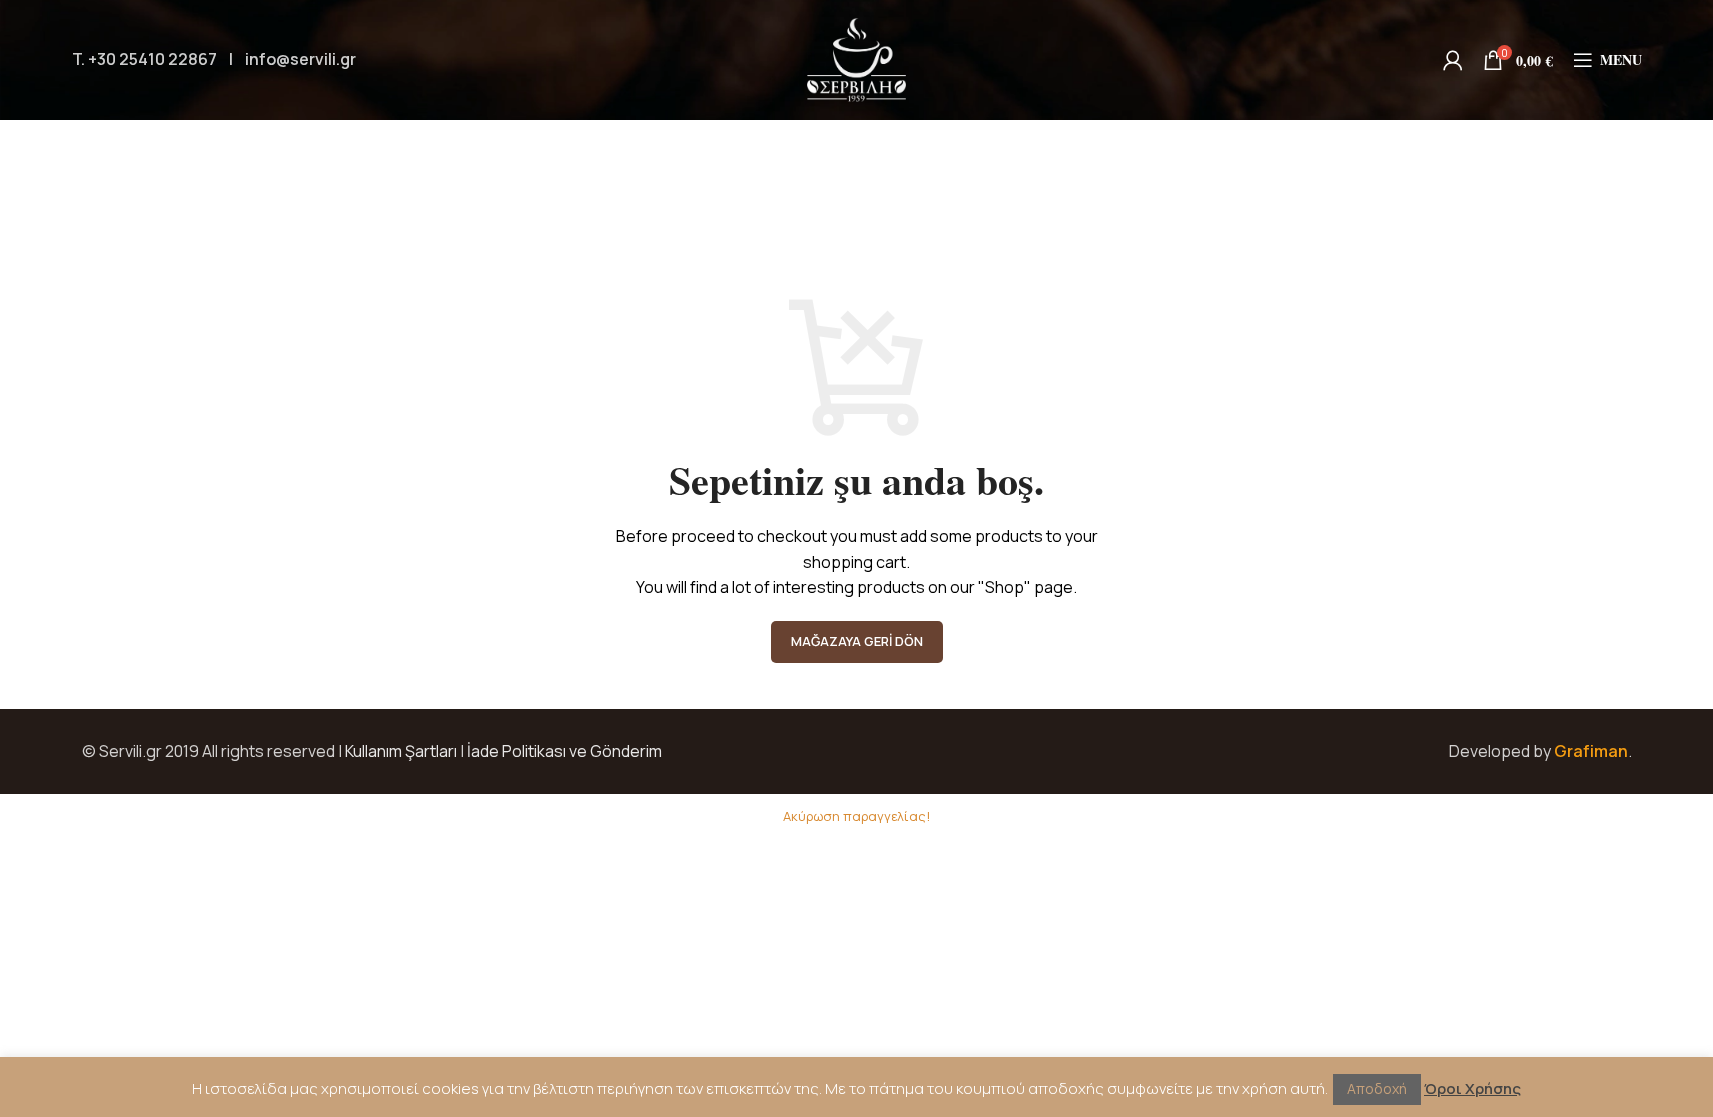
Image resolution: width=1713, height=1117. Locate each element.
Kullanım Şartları (401, 751)
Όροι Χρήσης (1472, 1088)
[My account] (1453, 60)
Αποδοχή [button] (1377, 1088)
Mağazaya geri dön (857, 641)
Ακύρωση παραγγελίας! (856, 816)
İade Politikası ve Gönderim (564, 751)
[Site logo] (857, 58)
